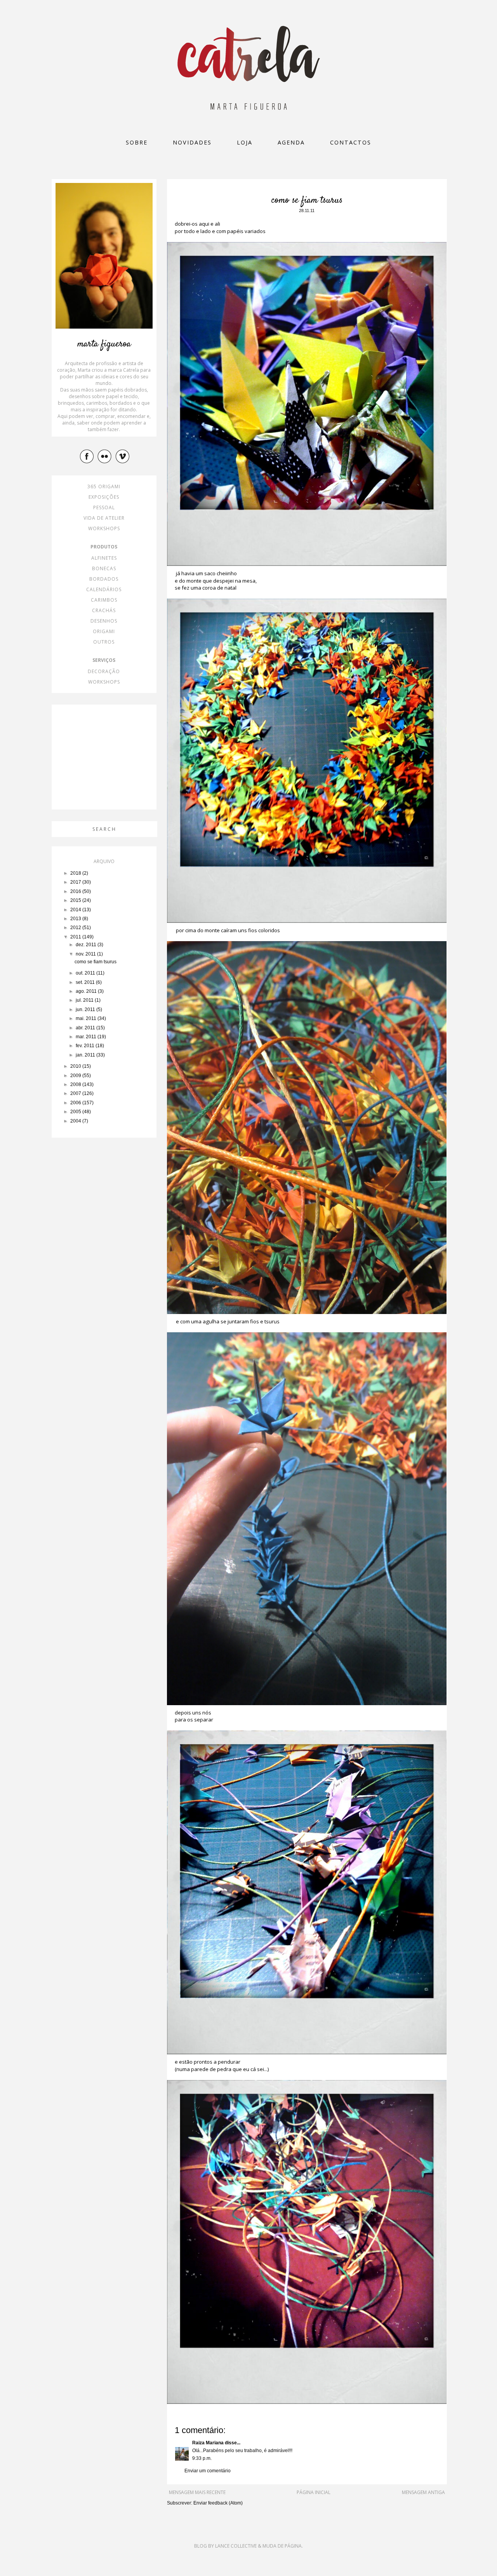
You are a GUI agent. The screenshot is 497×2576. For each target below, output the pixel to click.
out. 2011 (86, 973)
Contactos (351, 142)
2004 (76, 1121)
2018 (76, 873)
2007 (76, 1093)
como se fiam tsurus (96, 962)
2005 (76, 1112)
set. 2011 (86, 982)
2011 (76, 937)
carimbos (104, 600)
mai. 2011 (87, 1018)
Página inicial (314, 2492)
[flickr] (106, 456)
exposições (104, 497)
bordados (104, 579)
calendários (104, 589)
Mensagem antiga (423, 2492)
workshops (104, 528)
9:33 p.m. (202, 2458)
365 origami (104, 486)
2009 (76, 1076)
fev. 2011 (86, 1046)
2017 (76, 882)
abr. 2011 (86, 1028)
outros (104, 642)
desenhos (104, 621)
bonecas (104, 568)
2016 (76, 891)
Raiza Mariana (208, 2443)
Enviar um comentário (208, 2471)
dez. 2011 (87, 945)
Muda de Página (282, 2546)
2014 (76, 910)
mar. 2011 (87, 1037)
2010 (76, 1066)
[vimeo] (123, 456)
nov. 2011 (86, 954)
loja (245, 142)
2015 (76, 900)
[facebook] (88, 456)
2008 (76, 1084)
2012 (76, 928)
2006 (76, 1103)
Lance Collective (236, 2546)
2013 (76, 919)
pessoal (104, 507)
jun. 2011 (86, 1010)
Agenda (291, 142)
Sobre (137, 142)
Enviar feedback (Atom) (218, 2503)
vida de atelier (104, 518)
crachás (104, 610)
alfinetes (104, 558)
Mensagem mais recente (197, 2492)
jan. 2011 (86, 1055)
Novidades (192, 142)
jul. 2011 (85, 1000)
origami (104, 631)
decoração (104, 671)
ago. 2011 (87, 991)
